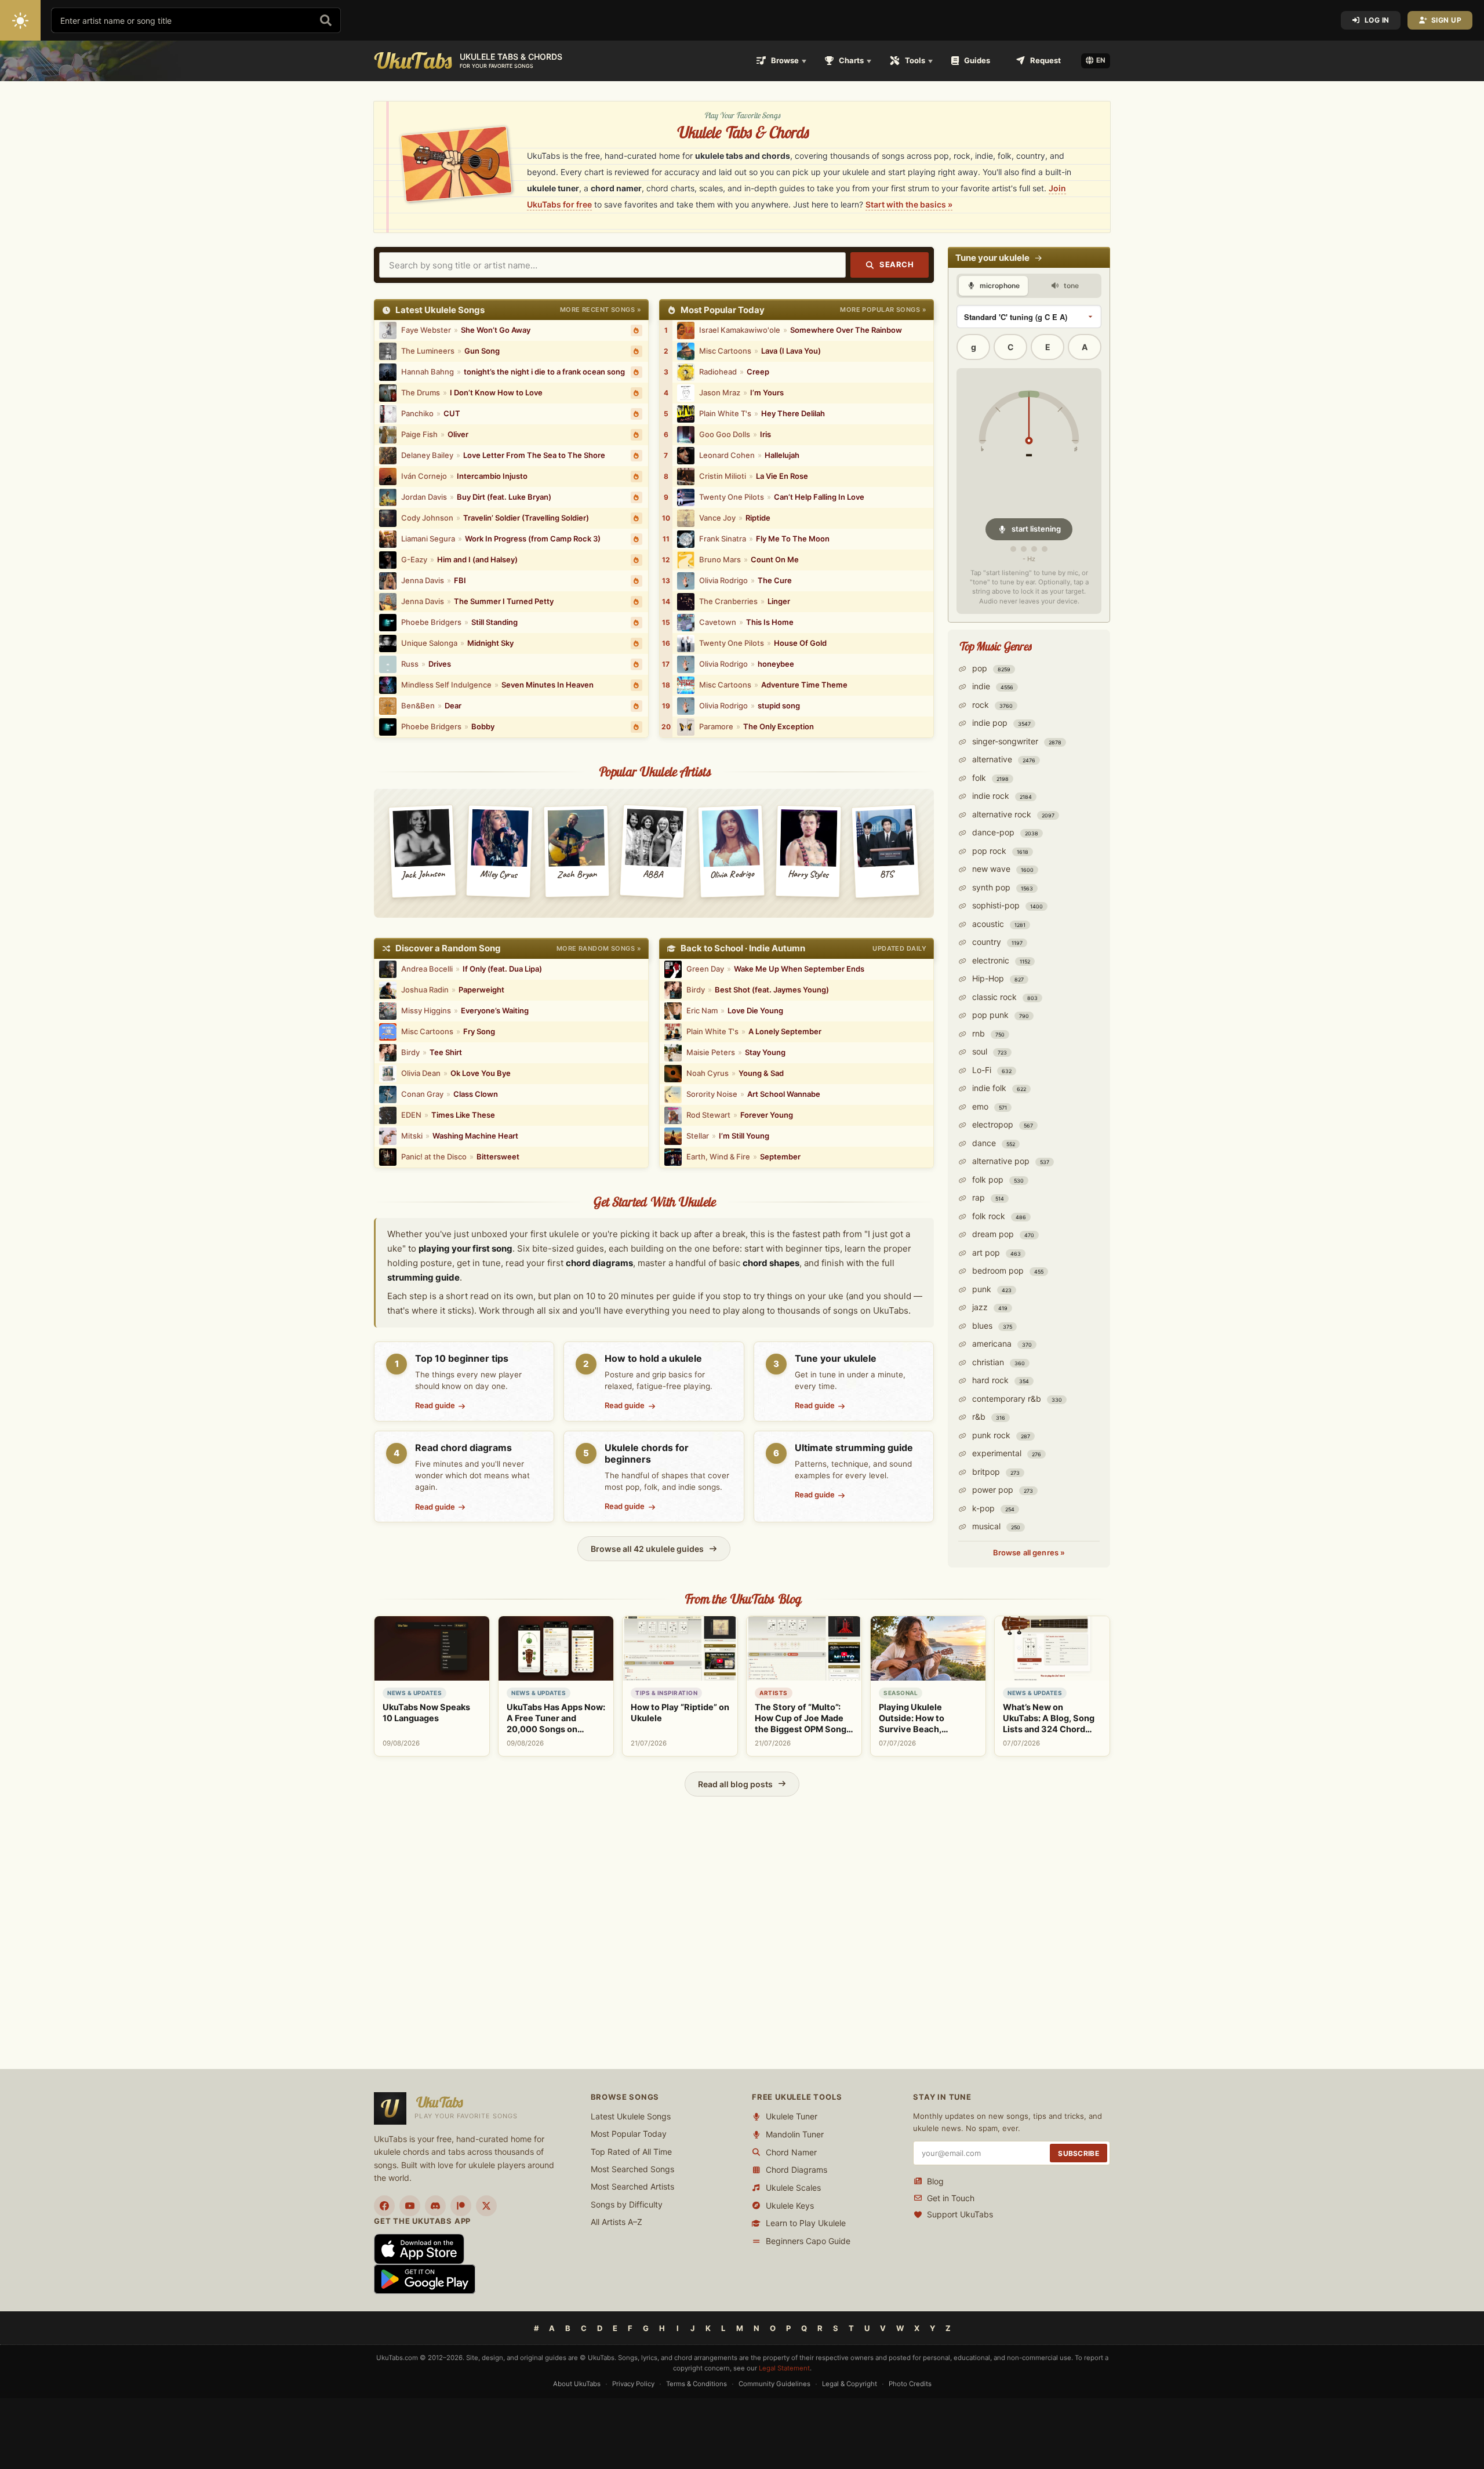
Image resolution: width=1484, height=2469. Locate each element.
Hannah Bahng (428, 372)
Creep (758, 372)
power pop (1001, 1490)
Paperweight (481, 990)
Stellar (698, 1136)
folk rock (998, 1216)
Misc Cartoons (725, 351)
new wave (1002, 869)
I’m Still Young (744, 1136)
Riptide (758, 518)
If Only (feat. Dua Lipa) (502, 969)
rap (987, 1197)
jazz (989, 1307)
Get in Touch (951, 2198)
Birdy (410, 1052)
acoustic (998, 924)
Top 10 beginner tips (462, 1358)
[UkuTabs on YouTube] (410, 2206)
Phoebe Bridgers (431, 622)
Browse (785, 60)
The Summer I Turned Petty (504, 601)
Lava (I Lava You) (791, 351)
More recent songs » (601, 310)
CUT (452, 413)
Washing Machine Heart (475, 1136)
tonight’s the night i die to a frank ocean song (544, 372)
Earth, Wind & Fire (718, 1157)
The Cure (775, 580)
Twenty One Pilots (732, 497)
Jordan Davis (424, 497)
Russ (410, 664)
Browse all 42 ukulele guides (647, 1549)
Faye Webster (426, 330)
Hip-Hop (997, 978)
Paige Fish (419, 434)
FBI (460, 580)
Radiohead (718, 372)
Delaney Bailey (427, 455)
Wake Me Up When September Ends (799, 969)
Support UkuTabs (960, 2215)
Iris (765, 434)
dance (992, 1143)
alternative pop (1010, 1161)
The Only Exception (779, 726)
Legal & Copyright (850, 2384)
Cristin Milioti (723, 476)
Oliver (458, 434)
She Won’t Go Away (496, 330)
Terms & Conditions (696, 2384)
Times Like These (463, 1115)
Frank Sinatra (723, 539)
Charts (851, 60)
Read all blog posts (735, 1784)
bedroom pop (1007, 1270)
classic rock (1004, 997)
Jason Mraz (720, 392)
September (780, 1157)
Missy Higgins (426, 1010)
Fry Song (479, 1031)
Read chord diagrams (463, 1448)
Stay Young (765, 1052)
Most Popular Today (629, 2134)
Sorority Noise (712, 1094)
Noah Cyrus (708, 1073)
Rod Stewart (708, 1115)
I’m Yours (767, 392)
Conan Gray (422, 1094)
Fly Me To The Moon (793, 539)
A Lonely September (785, 1031)
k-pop (992, 1508)
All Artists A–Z (616, 2222)
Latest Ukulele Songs (631, 2116)
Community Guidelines (774, 2384)
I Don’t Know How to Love (496, 392)
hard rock (999, 1380)
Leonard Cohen (727, 455)
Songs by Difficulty (627, 2204)
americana (1001, 1343)
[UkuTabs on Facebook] (384, 2206)
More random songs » (599, 949)
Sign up (1447, 20)
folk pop (997, 1179)
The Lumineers (428, 351)
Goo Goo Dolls (725, 434)
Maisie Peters (711, 1052)
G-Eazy (414, 559)
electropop (1001, 1124)
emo (988, 1106)
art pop (995, 1252)
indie (992, 686)
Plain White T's (725, 413)
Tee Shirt (446, 1052)
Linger (779, 601)
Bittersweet (498, 1157)
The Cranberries (728, 601)
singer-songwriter (1016, 741)
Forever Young (767, 1115)
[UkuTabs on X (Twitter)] (486, 2206)
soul (988, 1051)
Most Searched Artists (632, 2187)
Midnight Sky (490, 643)
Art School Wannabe (784, 1094)
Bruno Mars (720, 559)
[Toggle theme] (20, 20)
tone (1070, 286)
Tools (915, 60)
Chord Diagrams (796, 2170)
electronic (1000, 960)
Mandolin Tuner (795, 2134)
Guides (977, 60)
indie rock (1001, 796)
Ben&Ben (418, 706)
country (996, 942)
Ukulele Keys (790, 2206)
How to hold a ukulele (653, 1358)
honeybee (776, 664)
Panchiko (417, 413)
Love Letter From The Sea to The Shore (534, 455)
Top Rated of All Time (631, 2152)
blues (991, 1326)
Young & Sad (761, 1073)
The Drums (421, 392)
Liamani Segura (428, 539)
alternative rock (1012, 814)
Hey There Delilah (793, 413)
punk (991, 1289)
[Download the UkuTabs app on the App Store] (419, 2248)
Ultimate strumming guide (854, 1448)
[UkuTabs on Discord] (435, 2206)
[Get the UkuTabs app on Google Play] (425, 2279)
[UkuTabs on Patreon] (461, 2206)
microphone (999, 286)
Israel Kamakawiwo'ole (740, 330)
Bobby (483, 726)
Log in (1377, 20)
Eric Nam (702, 1010)
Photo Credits (910, 2384)
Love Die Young (755, 1010)
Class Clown (476, 1094)
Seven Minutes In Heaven (548, 685)
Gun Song (482, 351)
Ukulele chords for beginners (647, 1453)
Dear (453, 706)
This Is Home (770, 622)
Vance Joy (717, 518)
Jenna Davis (423, 580)
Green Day (705, 969)
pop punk (999, 1015)
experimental (1005, 1453)
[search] (326, 20)
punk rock (1000, 1435)
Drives (440, 664)
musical (995, 1526)
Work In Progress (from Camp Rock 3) (533, 539)
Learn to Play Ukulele (806, 2223)
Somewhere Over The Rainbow (846, 330)
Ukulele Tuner (792, 2117)
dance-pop (1004, 832)
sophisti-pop (1006, 905)
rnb (987, 1033)
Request (1045, 60)
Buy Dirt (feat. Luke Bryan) (504, 497)
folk (989, 778)
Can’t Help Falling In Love (819, 497)
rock (991, 705)
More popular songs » (883, 310)
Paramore (716, 726)
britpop (995, 1472)
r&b (987, 1417)
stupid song (779, 706)
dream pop (1002, 1234)
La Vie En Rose (782, 476)
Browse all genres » (1029, 1552)
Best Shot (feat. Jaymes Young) (772, 990)
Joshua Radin (425, 990)
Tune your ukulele (836, 1358)
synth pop (1001, 887)
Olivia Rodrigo (723, 580)
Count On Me (775, 559)
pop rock (999, 851)
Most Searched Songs (632, 2169)
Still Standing (494, 622)
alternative (1003, 759)
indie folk (998, 1088)
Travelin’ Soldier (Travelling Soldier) (526, 518)
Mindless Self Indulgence (446, 685)
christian (997, 1362)
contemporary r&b (1016, 1399)
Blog (935, 2181)
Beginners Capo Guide (808, 2241)
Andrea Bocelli (427, 969)
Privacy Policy (633, 2384)
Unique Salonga (429, 643)
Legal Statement (784, 2368)
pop (990, 668)
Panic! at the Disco (434, 1157)
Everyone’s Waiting (495, 1010)
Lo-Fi (991, 1070)
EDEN (411, 1115)
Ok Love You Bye (481, 1073)
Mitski (412, 1136)
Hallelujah (782, 455)
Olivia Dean (421, 1073)
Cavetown (718, 622)
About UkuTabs (577, 2384)
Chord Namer (791, 2152)
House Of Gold (800, 643)
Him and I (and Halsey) (477, 559)
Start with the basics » (909, 204)
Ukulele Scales (793, 2188)
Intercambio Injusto (492, 476)
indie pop (1000, 723)
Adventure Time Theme (804, 685)
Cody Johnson (427, 518)
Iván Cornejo (424, 476)
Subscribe (1079, 2153)
